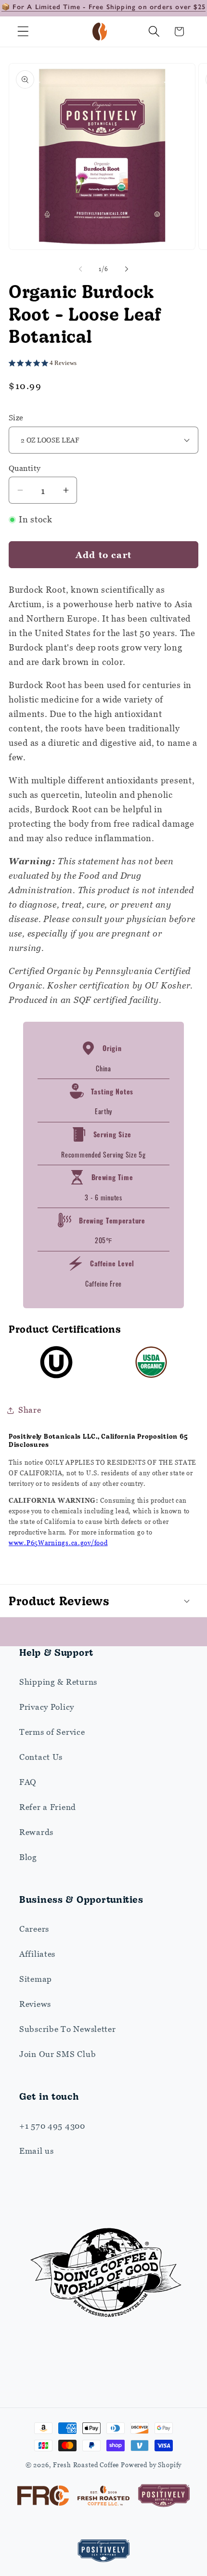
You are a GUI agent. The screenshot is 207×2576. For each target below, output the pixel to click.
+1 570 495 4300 (52, 2126)
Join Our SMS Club (58, 2054)
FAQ (28, 1782)
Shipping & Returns (58, 1682)
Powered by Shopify (151, 2465)
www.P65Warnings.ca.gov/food (58, 1543)
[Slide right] (127, 269)
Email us (37, 2151)
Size (16, 417)
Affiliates (37, 1954)
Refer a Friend (48, 1807)
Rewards (36, 1832)
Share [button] (30, 1410)
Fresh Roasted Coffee (86, 2465)
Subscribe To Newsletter (68, 2029)
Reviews (35, 2004)
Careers (34, 1929)
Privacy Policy (47, 1707)
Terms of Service (52, 1732)
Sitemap (36, 1979)
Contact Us (41, 1757)
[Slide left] (80, 269)
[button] (23, 32)
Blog (28, 1857)
